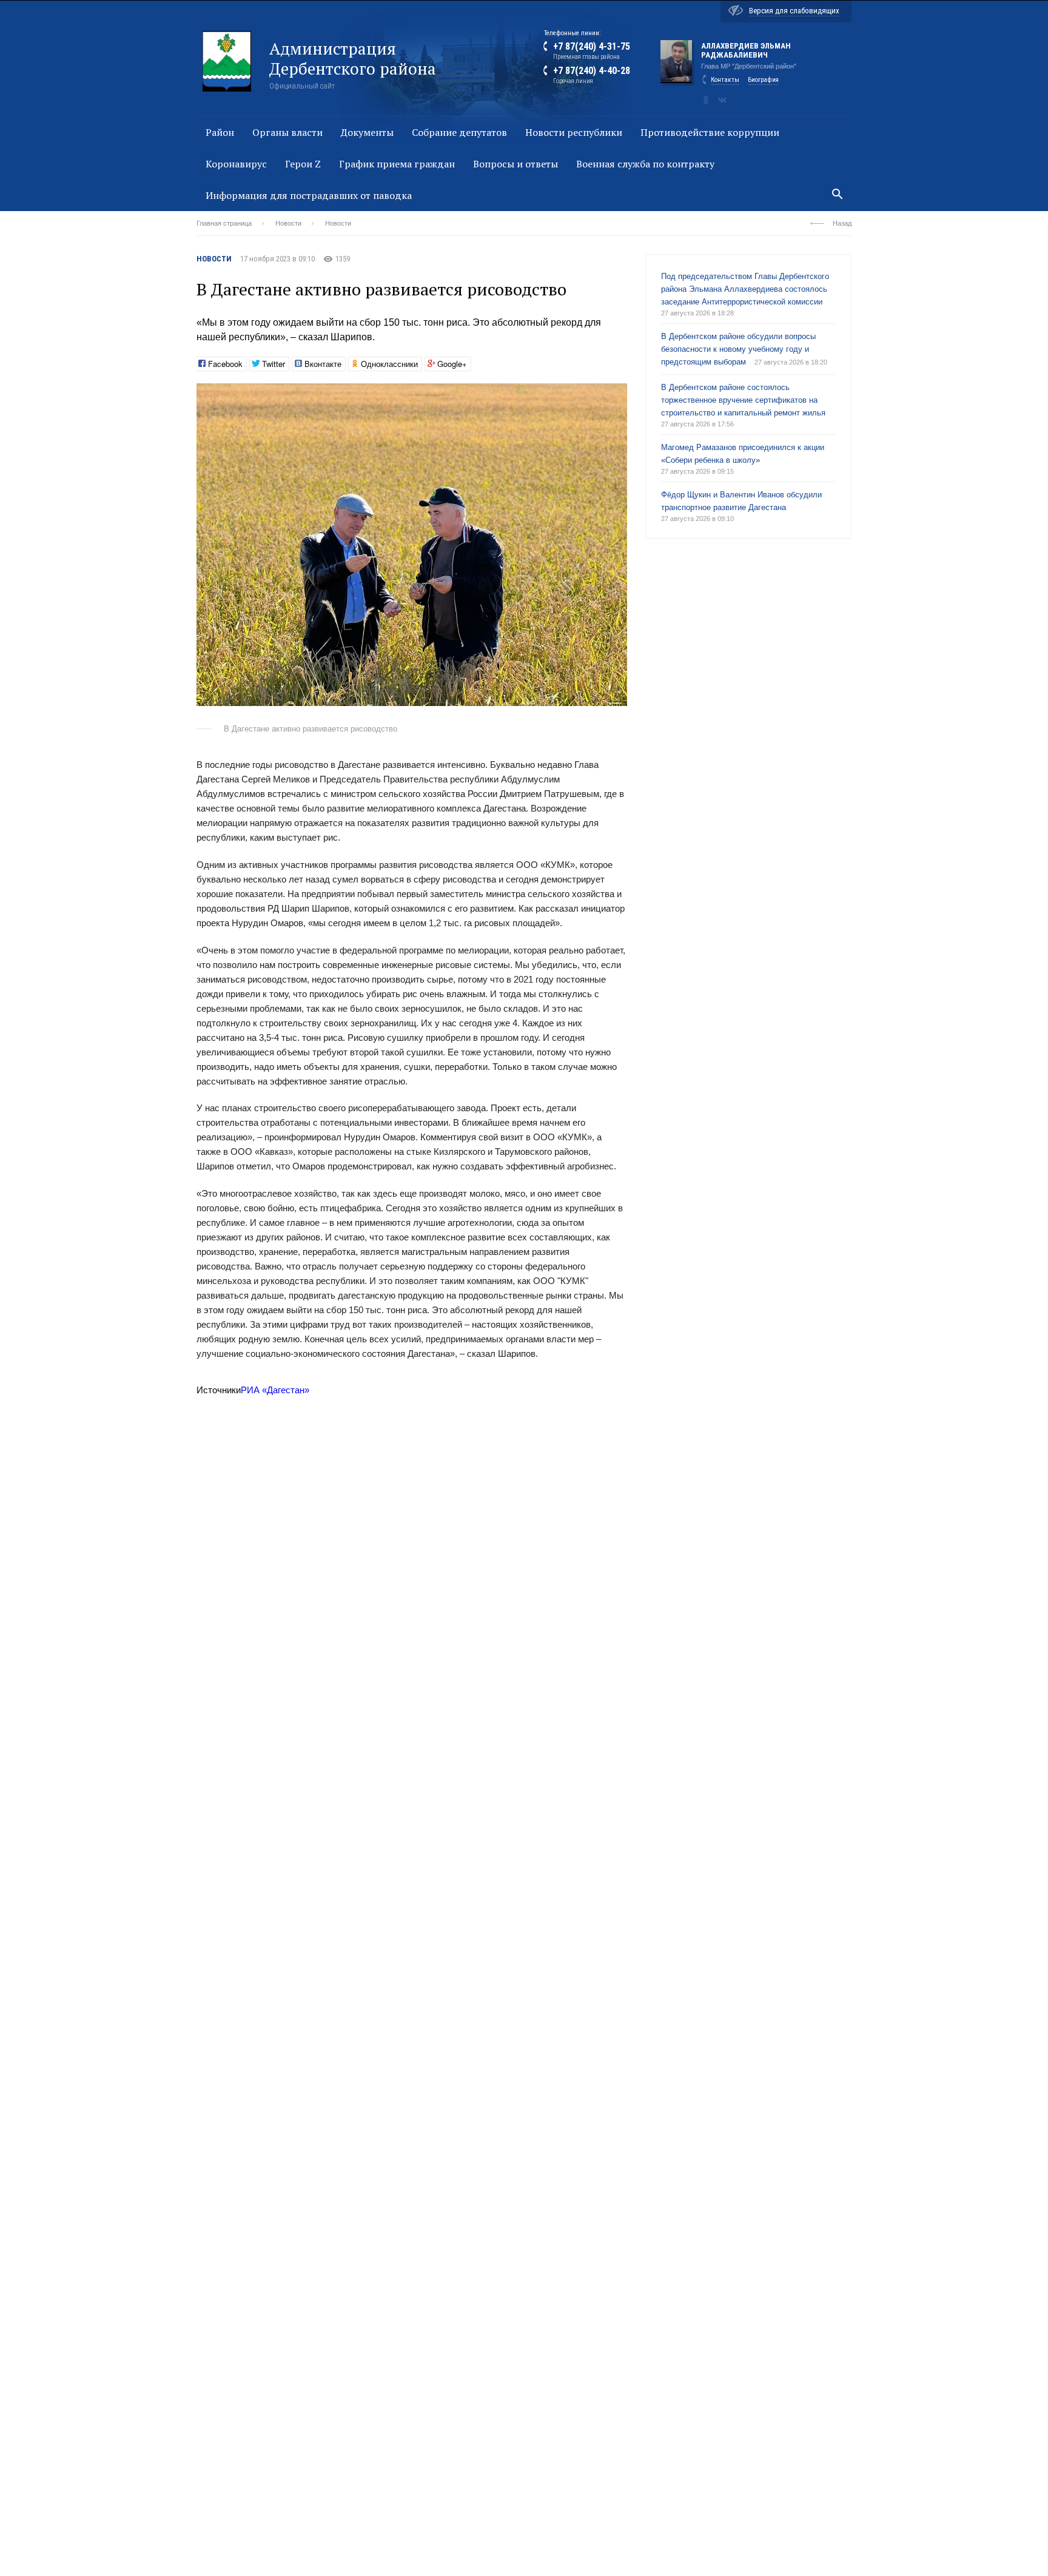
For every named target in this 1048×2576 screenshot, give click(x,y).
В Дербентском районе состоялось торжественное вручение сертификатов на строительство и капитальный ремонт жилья (743, 400)
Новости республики (574, 132)
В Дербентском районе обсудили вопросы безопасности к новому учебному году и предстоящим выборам (738, 349)
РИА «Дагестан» (275, 1390)
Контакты (725, 80)
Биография (763, 80)
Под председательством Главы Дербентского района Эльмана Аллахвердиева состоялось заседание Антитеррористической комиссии (745, 289)
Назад (842, 223)
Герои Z (303, 164)
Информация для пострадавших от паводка (309, 195)
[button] (616, 394)
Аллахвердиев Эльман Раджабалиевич (746, 50)
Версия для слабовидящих (794, 11)
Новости (288, 223)
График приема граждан (397, 164)
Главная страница (224, 223)
